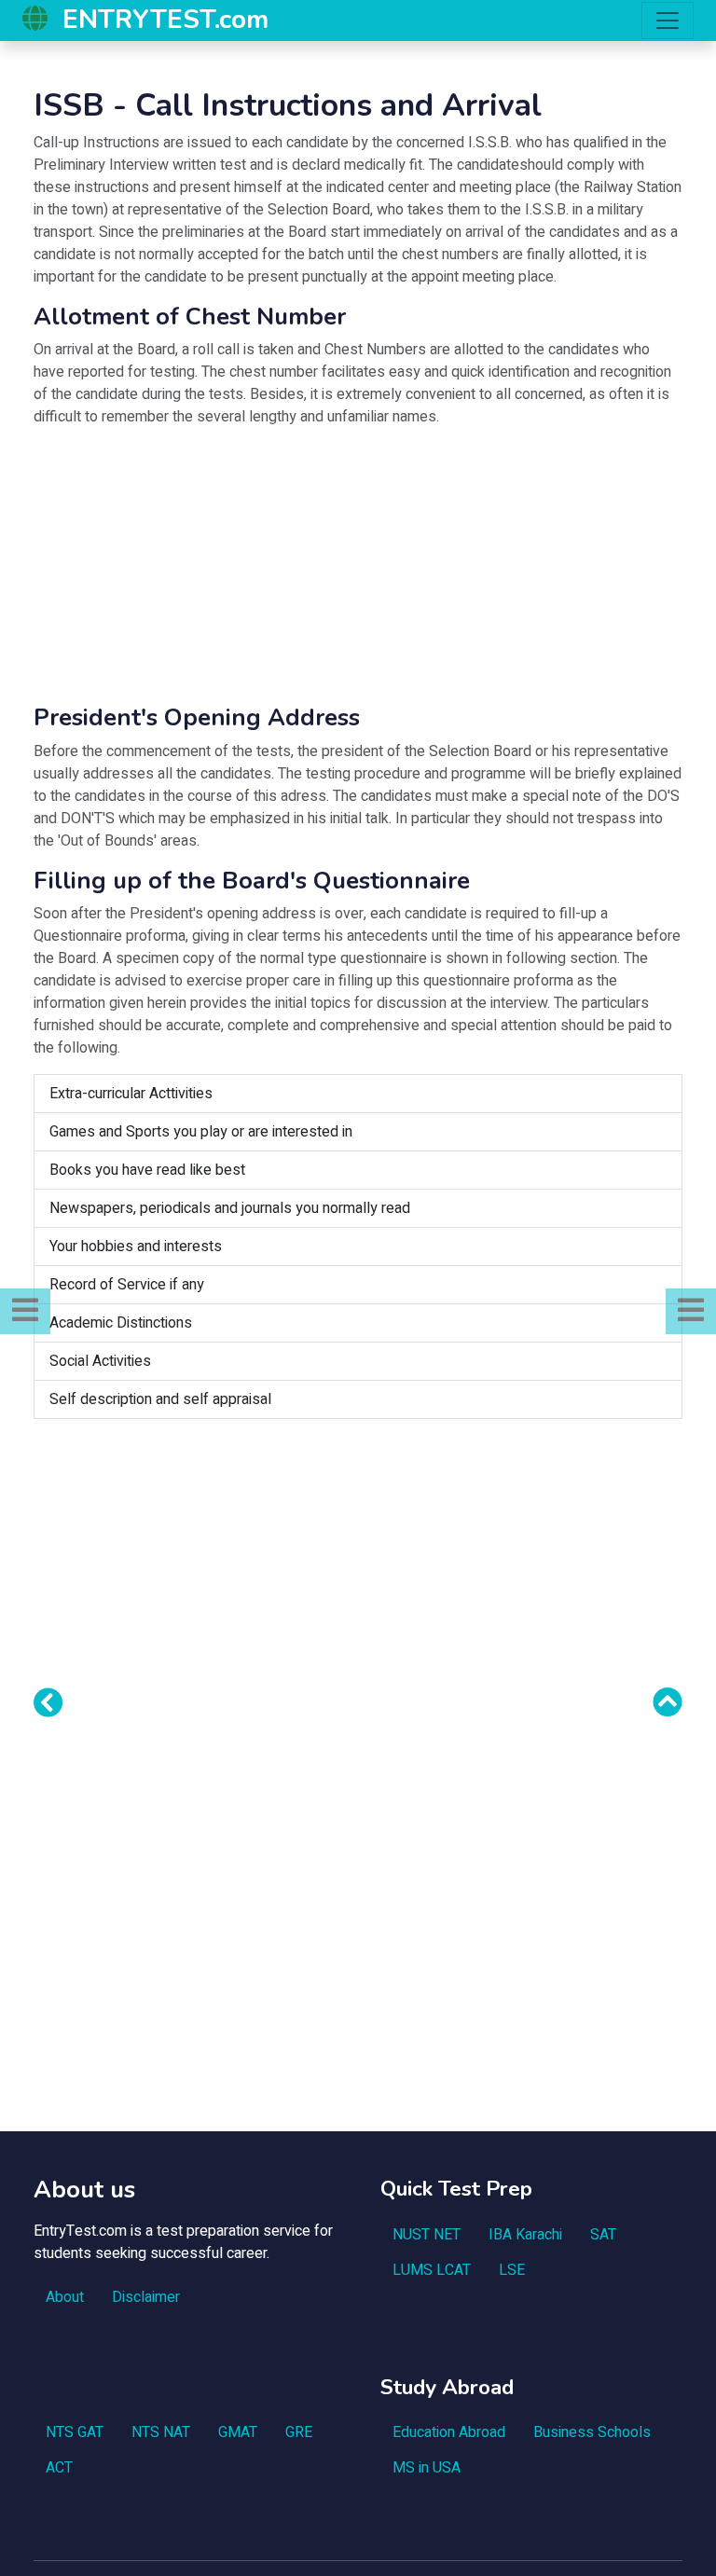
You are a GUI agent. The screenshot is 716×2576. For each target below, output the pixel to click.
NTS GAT (75, 2432)
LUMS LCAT (432, 2270)
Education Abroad (449, 2432)
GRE (299, 2432)
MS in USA (427, 2468)
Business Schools (592, 2432)
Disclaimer (146, 2297)
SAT (603, 2235)
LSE (512, 2270)
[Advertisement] (358, 573)
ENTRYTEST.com (165, 20)
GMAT (238, 2432)
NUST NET (427, 2235)
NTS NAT (161, 2432)
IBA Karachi (525, 2235)
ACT (59, 2468)
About (65, 2297)
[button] (25, 1311)
